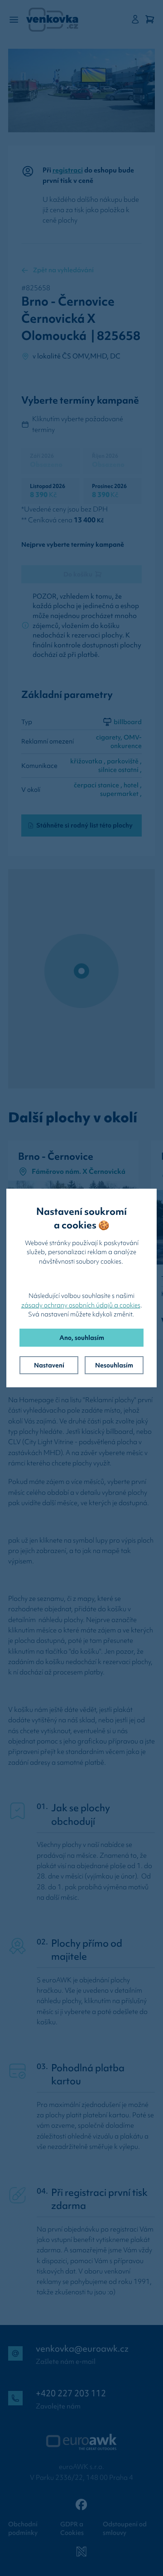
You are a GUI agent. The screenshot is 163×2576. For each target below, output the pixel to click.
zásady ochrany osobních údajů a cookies (81, 1305)
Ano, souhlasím (82, 1338)
